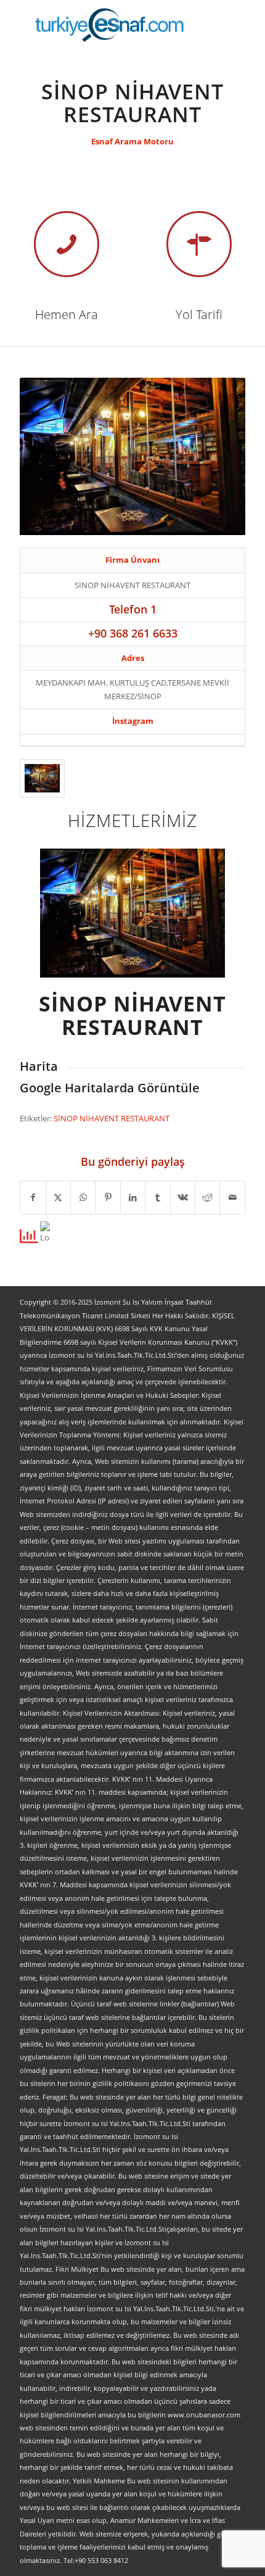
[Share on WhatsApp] (83, 1197)
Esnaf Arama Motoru (132, 141)
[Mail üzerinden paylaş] (232, 1197)
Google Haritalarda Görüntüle (110, 1088)
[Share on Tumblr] (157, 1197)
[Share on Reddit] (207, 1197)
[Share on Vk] (183, 1197)
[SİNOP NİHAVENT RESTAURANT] (42, 778)
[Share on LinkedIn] (133, 1197)
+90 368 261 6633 (133, 633)
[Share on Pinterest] (108, 1197)
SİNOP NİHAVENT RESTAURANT (112, 1118)
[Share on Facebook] (33, 1197)
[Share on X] (58, 1197)
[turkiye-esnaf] (110, 25)
